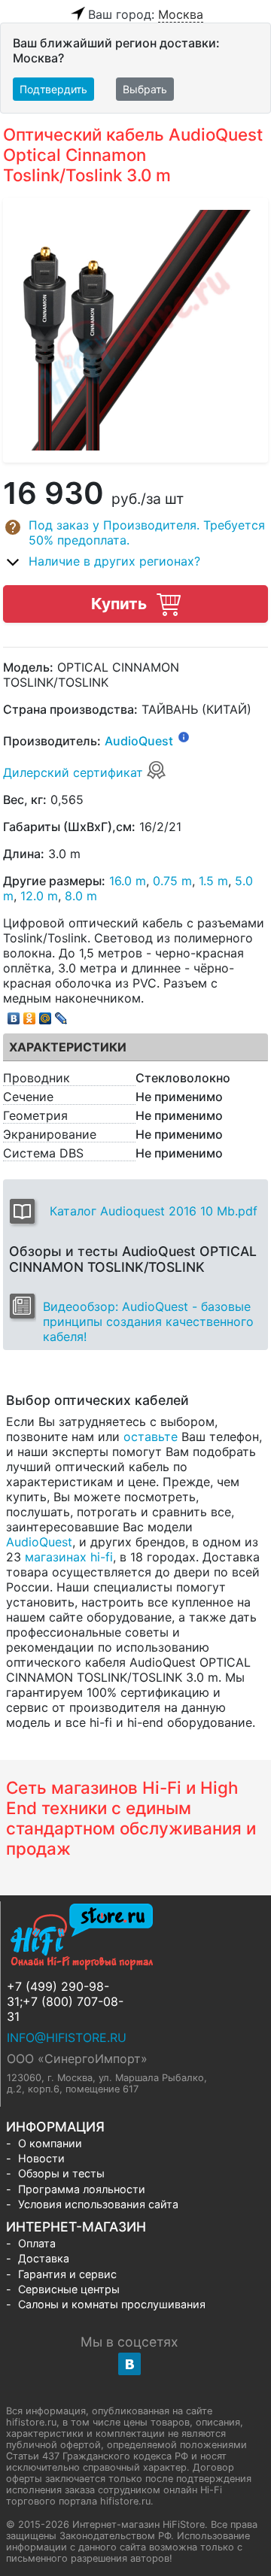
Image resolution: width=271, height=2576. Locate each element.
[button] (135, 532)
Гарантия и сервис (67, 2274)
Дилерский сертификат (75, 772)
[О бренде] (184, 736)
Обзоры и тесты (61, 2173)
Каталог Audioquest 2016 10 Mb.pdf (154, 1211)
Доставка (44, 2258)
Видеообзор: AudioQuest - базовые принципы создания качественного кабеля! (148, 1321)
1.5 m (213, 881)
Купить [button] (121, 604)
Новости (41, 2158)
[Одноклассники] (30, 1015)
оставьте (151, 1437)
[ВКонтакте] (14, 1015)
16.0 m (128, 881)
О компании (50, 2143)
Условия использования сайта (98, 2204)
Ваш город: (146, 14)
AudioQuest (139, 741)
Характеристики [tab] (68, 1047)
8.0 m (81, 896)
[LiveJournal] (61, 1015)
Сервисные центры (69, 2289)
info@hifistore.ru (67, 2037)
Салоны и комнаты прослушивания (112, 2304)
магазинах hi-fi (69, 1557)
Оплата (37, 2243)
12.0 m (39, 896)
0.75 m (172, 881)
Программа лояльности (82, 2189)
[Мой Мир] (46, 1015)
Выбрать (145, 89)
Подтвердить (53, 89)
